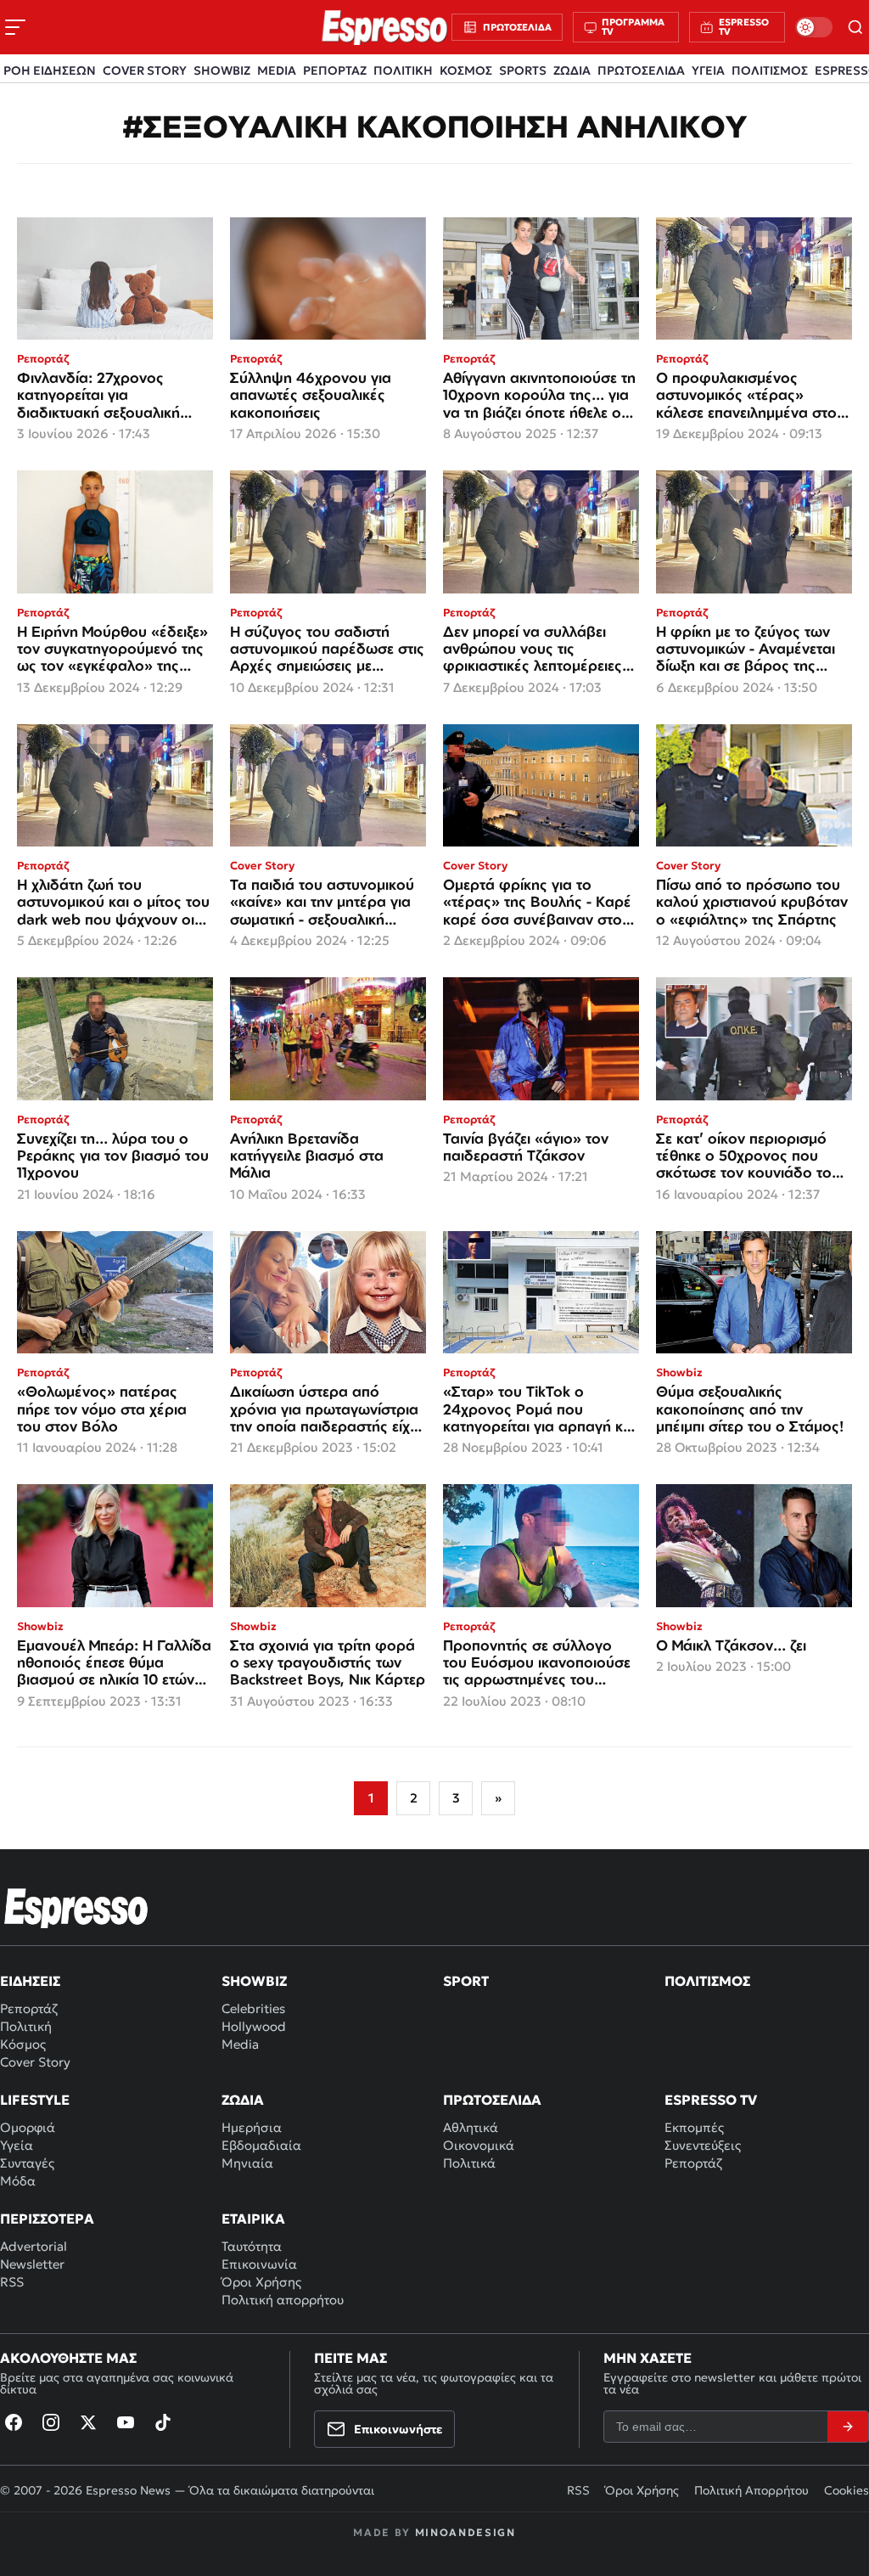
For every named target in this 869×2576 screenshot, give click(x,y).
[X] (88, 2422)
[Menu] (15, 27)
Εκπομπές (694, 2127)
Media (240, 2044)
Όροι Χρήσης (261, 2282)
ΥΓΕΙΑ (708, 70)
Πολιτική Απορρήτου (751, 2490)
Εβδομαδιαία (261, 2145)
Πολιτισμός (707, 1981)
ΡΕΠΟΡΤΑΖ (335, 70)
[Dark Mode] (814, 27)
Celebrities (253, 2008)
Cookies (847, 2490)
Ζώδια (243, 2100)
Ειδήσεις (30, 1981)
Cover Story (35, 2062)
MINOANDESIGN (465, 2532)
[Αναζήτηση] (856, 27)
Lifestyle (35, 2100)
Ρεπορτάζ (29, 2008)
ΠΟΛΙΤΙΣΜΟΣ (770, 70)
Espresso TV (711, 2100)
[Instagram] (51, 2422)
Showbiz (254, 1981)
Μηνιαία (247, 2163)
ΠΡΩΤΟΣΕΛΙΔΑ (641, 70)
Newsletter (32, 2264)
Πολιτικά (469, 2163)
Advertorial (34, 2246)
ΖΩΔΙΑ (572, 70)
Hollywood (254, 2026)
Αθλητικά (471, 2127)
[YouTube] (126, 2422)
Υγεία (17, 2145)
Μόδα (18, 2181)
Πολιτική (26, 2026)
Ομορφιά (28, 2127)
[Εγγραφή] (848, 2427)
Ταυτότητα (252, 2246)
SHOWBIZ (222, 70)
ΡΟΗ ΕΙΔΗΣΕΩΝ (50, 70)
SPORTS (523, 70)
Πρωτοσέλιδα (492, 2100)
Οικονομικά (479, 2145)
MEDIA (277, 70)
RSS (12, 2282)
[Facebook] (14, 2422)
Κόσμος (23, 2044)
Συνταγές (27, 2163)
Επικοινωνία (259, 2264)
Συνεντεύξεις (703, 2145)
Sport (466, 1981)
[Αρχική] (76, 1908)
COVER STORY (145, 70)
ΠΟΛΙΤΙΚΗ (403, 70)
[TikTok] (163, 2422)
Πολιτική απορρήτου (283, 2300)
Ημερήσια (252, 2127)
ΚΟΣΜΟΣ (466, 70)
